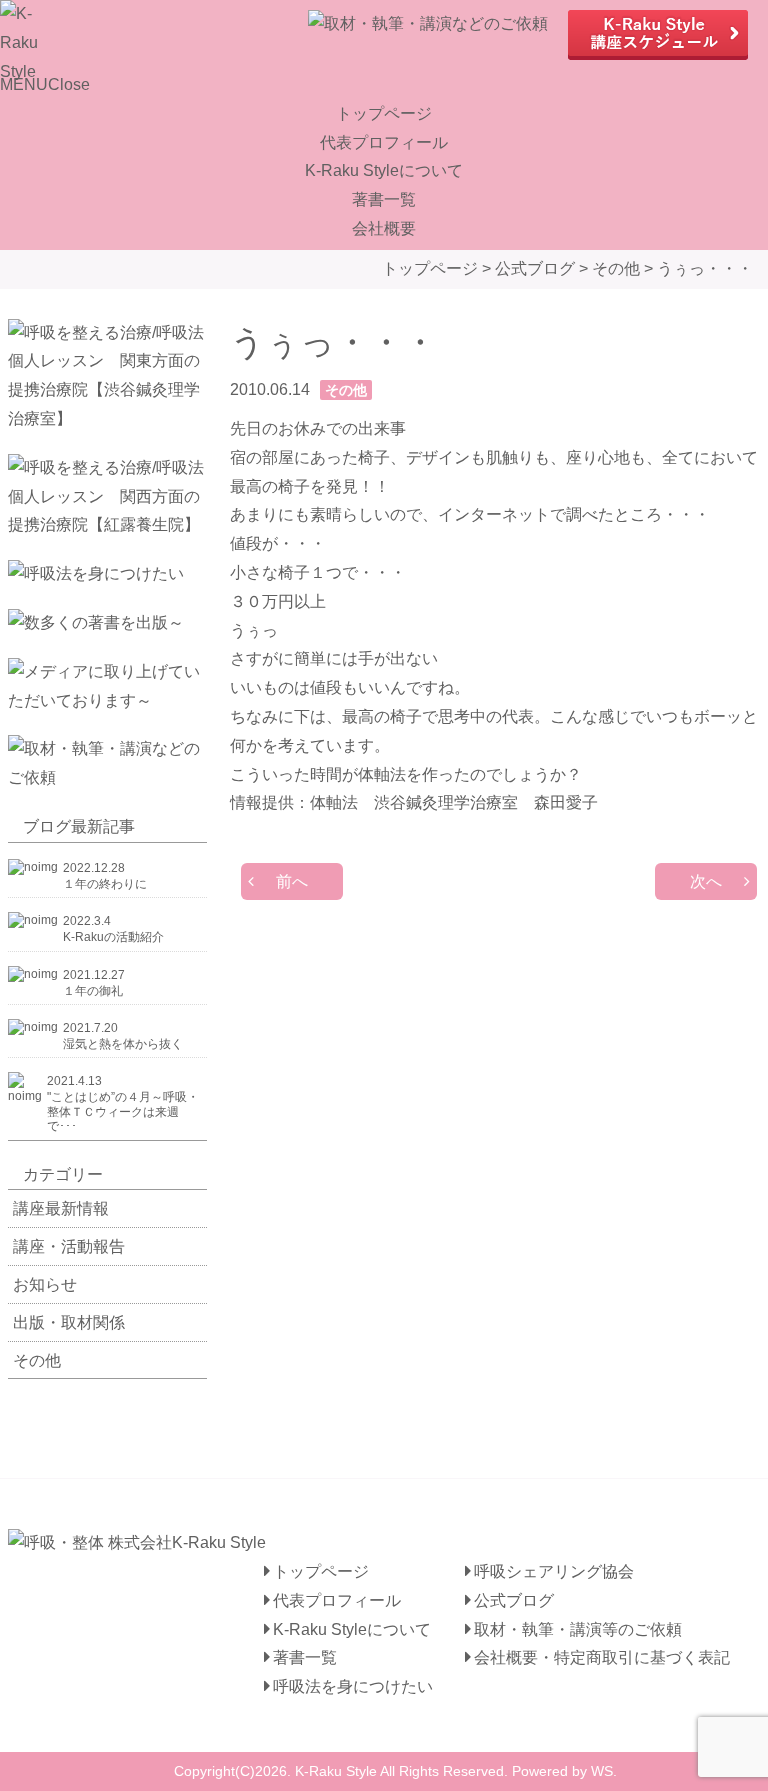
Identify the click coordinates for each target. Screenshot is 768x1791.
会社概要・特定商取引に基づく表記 (602, 1657)
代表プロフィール (384, 142)
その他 (37, 1360)
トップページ (384, 113)
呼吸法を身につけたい (353, 1686)
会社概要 (384, 228)
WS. (604, 1771)
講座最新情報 (61, 1208)
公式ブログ (514, 1600)
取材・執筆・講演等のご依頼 (578, 1629)
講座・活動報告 (69, 1246)
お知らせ (45, 1284)
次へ (706, 881)
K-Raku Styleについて (384, 170)
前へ (292, 881)
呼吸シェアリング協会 (554, 1571)
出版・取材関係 (69, 1322)
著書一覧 (384, 199)
